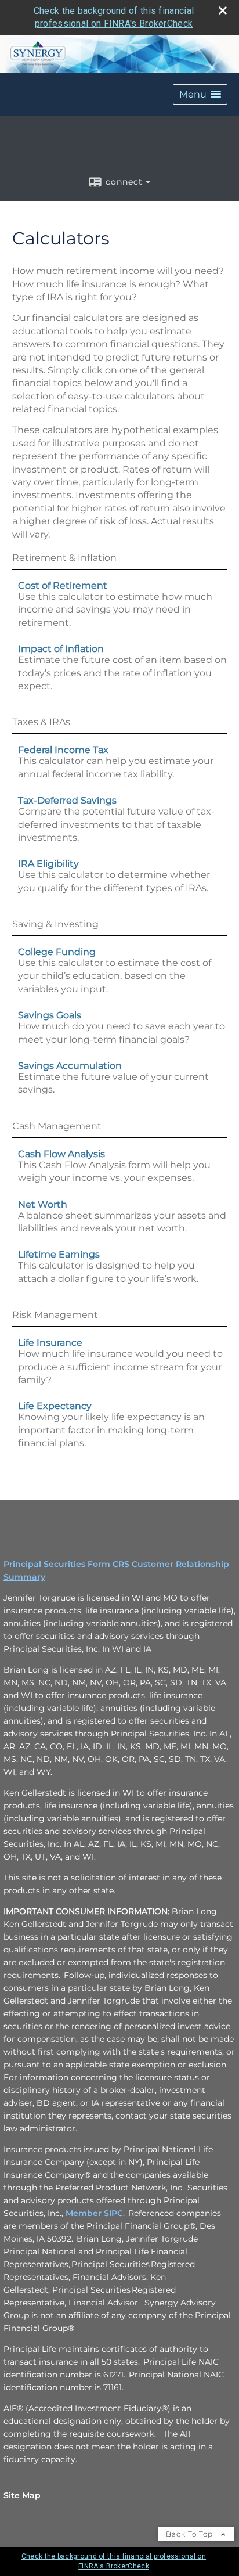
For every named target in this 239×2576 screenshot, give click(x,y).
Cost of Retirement (63, 586)
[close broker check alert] (223, 10)
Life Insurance (50, 1343)
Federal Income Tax (63, 750)
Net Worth (43, 1204)
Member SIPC (94, 2213)
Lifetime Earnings (59, 1254)
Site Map (22, 2495)
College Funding (57, 952)
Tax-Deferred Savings (67, 800)
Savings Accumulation (70, 1066)
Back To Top (191, 2534)
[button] (200, 94)
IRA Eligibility (48, 864)
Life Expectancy (55, 1406)
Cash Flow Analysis (61, 1154)
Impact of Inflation (61, 649)
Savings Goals (50, 1015)
